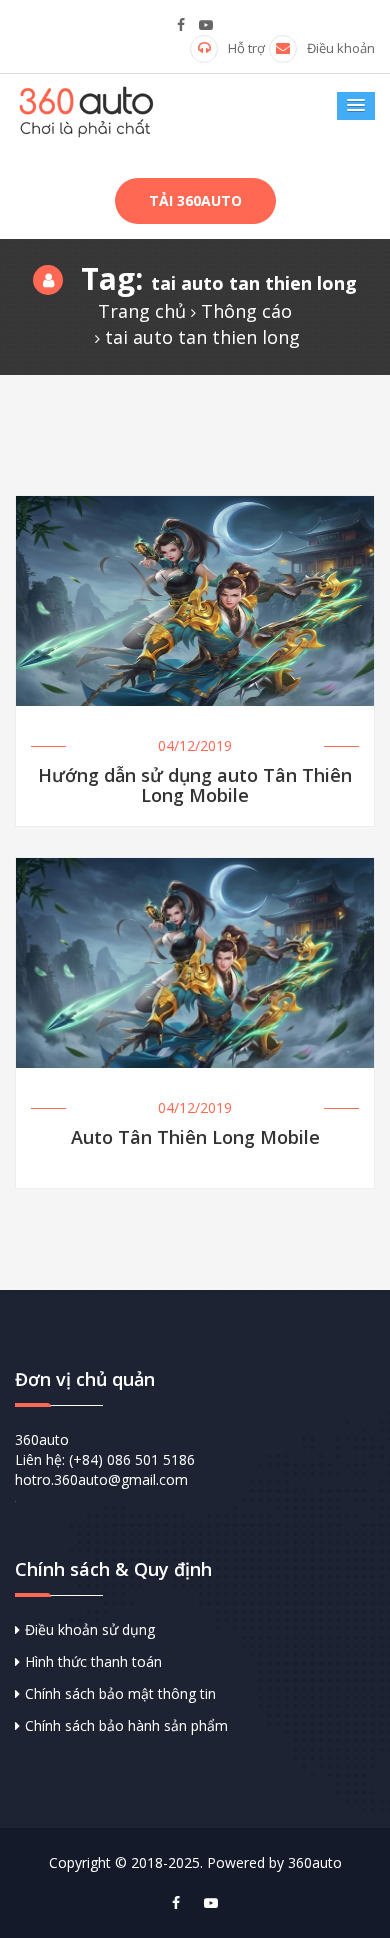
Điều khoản (341, 48)
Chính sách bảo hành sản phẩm (126, 1725)
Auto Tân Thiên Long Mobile (195, 1138)
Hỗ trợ (246, 48)
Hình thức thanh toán (93, 1661)
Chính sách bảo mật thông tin (120, 1693)
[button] (356, 106)
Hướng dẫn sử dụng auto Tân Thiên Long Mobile (195, 786)
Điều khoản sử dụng (90, 1629)
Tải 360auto (195, 200)
